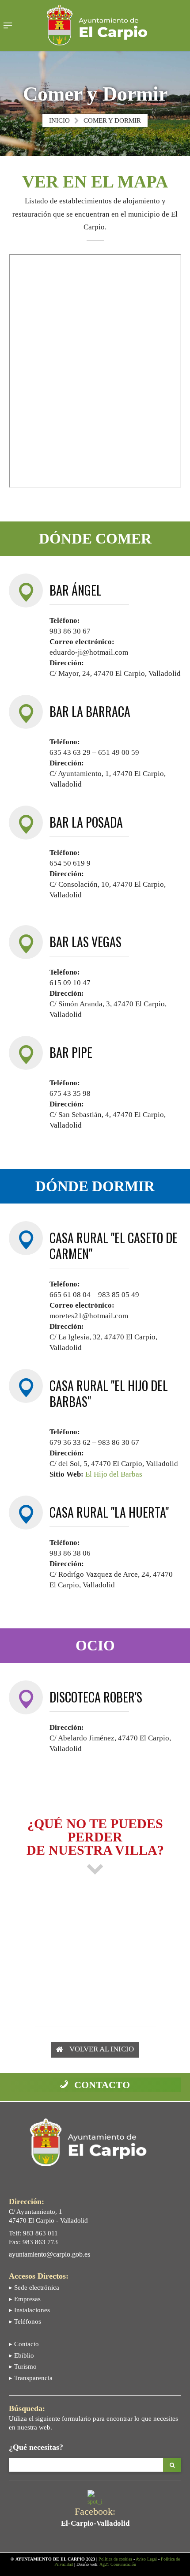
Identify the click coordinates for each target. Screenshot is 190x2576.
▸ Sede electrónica (34, 2287)
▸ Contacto (24, 2344)
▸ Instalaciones (29, 2310)
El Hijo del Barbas (114, 1474)
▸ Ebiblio (21, 2355)
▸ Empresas (25, 2299)
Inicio (59, 120)
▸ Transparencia (31, 2378)
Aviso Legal (146, 2559)
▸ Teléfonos (25, 2321)
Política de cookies (115, 2559)
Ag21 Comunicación (118, 2564)
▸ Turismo (23, 2366)
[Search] (172, 2465)
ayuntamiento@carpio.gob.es (49, 2254)
